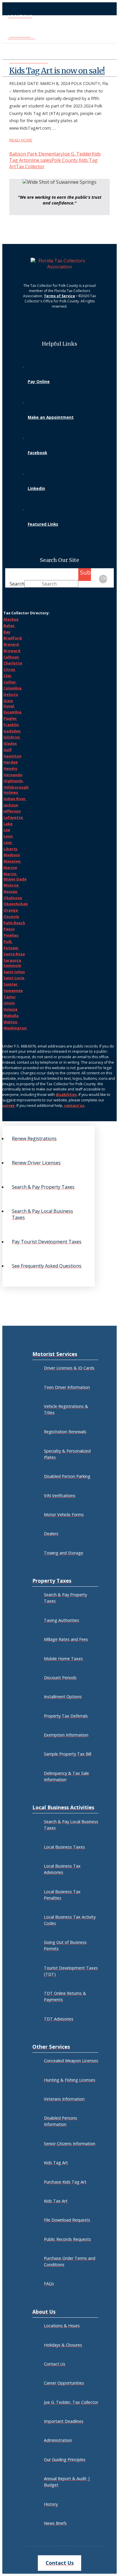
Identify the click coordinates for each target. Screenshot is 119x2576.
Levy (8, 842)
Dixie (8, 701)
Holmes (11, 792)
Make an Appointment (51, 417)
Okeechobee (16, 904)
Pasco (9, 929)
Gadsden (12, 731)
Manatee (12, 861)
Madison (12, 855)
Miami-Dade (15, 879)
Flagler (11, 718)
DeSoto (11, 694)
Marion (10, 867)
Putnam (11, 948)
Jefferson (12, 811)
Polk (8, 942)
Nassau (10, 891)
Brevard (12, 644)
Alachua (11, 619)
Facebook (37, 453)
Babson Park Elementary (36, 154)
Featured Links (43, 524)
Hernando (13, 775)
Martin (10, 874)
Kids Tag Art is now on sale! (57, 71)
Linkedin (36, 488)
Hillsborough (16, 787)
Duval (9, 706)
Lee (7, 830)
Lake (8, 824)
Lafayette (14, 817)
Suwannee (13, 990)
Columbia (13, 688)
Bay (7, 632)
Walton (11, 1022)
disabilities (66, 1095)
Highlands (14, 781)
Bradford (13, 638)
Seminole (12, 965)
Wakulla (11, 1016)
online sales (39, 160)
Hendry (10, 768)
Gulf (8, 750)
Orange (11, 910)
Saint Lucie (14, 978)
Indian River (15, 799)
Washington (15, 1028)
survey (9, 1106)
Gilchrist (12, 737)
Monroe (11, 885)
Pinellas (11, 935)
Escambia (13, 712)
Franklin (11, 725)
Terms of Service (59, 296)
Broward (12, 651)
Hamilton (12, 756)
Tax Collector (30, 166)
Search (17, 584)
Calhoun (12, 657)
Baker (10, 626)
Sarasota (13, 960)
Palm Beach (14, 923)
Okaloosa (13, 898)
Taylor (10, 997)
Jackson (11, 805)
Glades (10, 743)
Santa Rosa (14, 954)
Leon (8, 836)
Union (9, 1003)
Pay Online (39, 381)
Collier (10, 682)
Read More (21, 140)
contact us (74, 1106)
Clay (8, 676)
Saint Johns (14, 972)
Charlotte (13, 663)
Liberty (11, 849)
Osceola (11, 916)
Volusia (11, 1009)
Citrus (10, 669)
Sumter (11, 984)
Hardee (11, 762)
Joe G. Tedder (77, 154)
